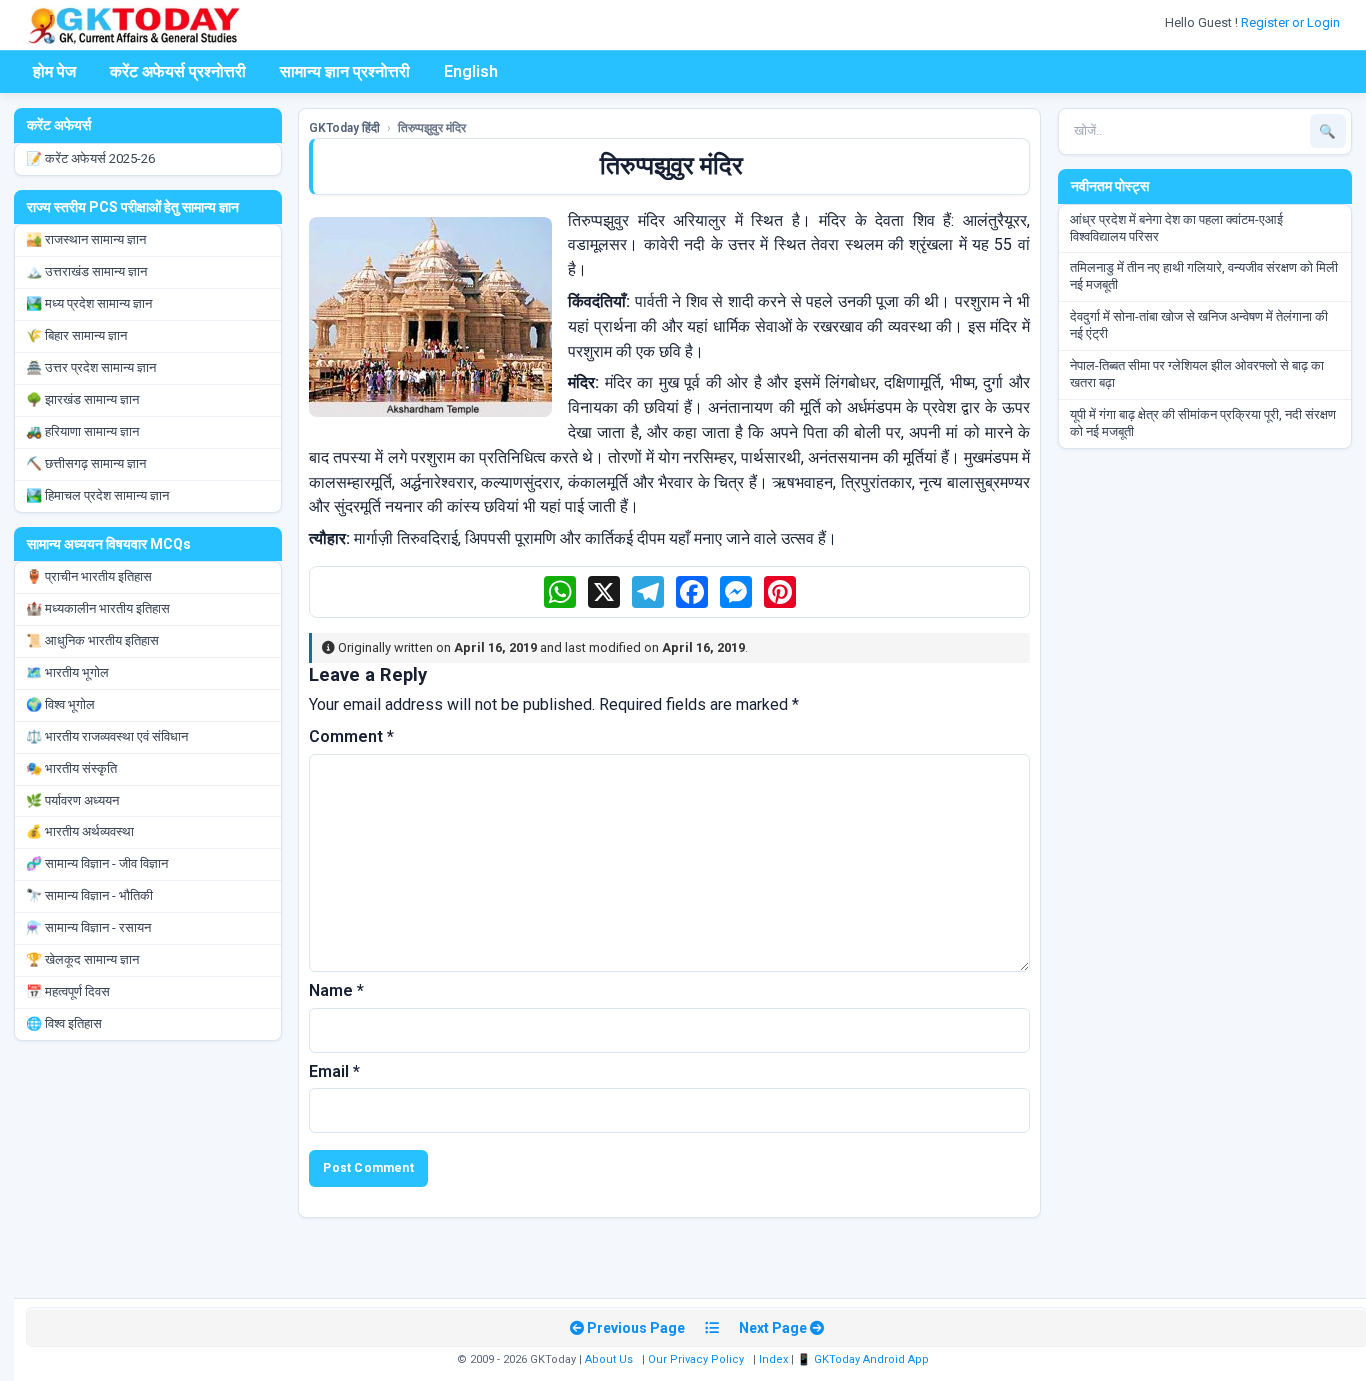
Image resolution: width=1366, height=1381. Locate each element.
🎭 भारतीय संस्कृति (71, 768)
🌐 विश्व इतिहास (64, 1023)
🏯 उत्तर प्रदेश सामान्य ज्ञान (91, 367)
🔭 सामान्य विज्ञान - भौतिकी (89, 895)
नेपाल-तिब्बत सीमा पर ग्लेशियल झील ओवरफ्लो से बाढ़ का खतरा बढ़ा (1197, 374)
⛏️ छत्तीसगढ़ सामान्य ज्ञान (86, 463)
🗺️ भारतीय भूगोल (67, 672)
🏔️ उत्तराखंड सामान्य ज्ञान (86, 271)
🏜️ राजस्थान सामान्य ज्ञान (86, 239)
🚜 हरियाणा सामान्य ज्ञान (82, 431)
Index (773, 1359)
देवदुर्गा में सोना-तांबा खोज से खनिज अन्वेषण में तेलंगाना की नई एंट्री (1199, 325)
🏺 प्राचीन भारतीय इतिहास (89, 576)
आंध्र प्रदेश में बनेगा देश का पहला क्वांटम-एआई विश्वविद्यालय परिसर (1176, 228)
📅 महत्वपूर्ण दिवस (68, 991)
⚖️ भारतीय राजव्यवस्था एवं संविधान (107, 736)
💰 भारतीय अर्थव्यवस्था (80, 831)
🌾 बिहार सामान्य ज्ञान (76, 335)
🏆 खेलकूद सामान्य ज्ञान (82, 959)
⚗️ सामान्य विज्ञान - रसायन (88, 927)
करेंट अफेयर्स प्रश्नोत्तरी (178, 71)
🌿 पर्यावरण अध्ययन (72, 800)
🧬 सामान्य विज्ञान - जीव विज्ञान (97, 863)
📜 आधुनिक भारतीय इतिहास (92, 640)
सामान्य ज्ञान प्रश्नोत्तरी (345, 71)
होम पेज (54, 71)
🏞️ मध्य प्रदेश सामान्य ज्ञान (89, 303)
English (471, 71)
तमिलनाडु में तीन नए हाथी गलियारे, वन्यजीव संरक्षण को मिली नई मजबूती (1204, 276)
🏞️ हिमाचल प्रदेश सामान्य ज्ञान (97, 495)
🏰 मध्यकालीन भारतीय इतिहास (98, 608)
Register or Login (1292, 22)
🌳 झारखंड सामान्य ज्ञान (82, 399)
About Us (609, 1359)
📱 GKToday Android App (864, 1359)
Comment (351, 736)
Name (336, 990)
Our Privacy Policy (696, 1359)
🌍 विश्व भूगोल (60, 704)
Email (334, 1071)
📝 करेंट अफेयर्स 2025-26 (90, 158)
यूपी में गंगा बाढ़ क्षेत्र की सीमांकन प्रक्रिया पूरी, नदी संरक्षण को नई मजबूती (1203, 423)
